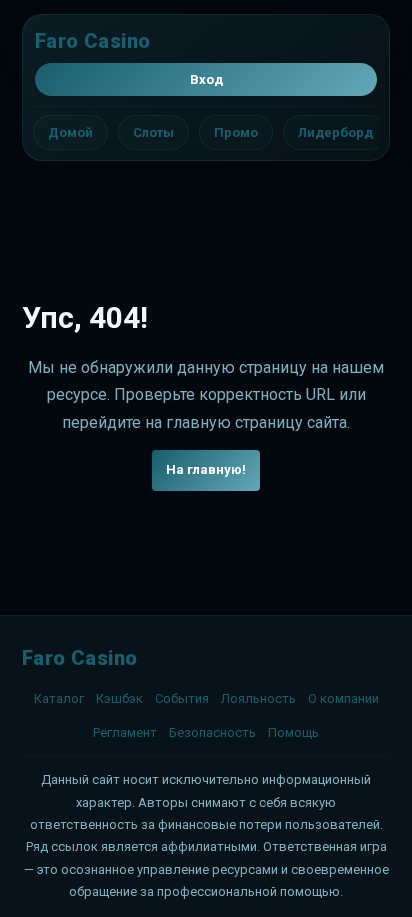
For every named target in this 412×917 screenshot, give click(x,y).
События (182, 698)
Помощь (293, 732)
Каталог (59, 698)
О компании (343, 698)
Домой (70, 132)
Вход (206, 79)
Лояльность (258, 698)
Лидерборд (335, 132)
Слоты (153, 132)
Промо (236, 132)
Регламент (125, 732)
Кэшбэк (119, 698)
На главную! (206, 469)
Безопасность (212, 732)
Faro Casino (92, 41)
